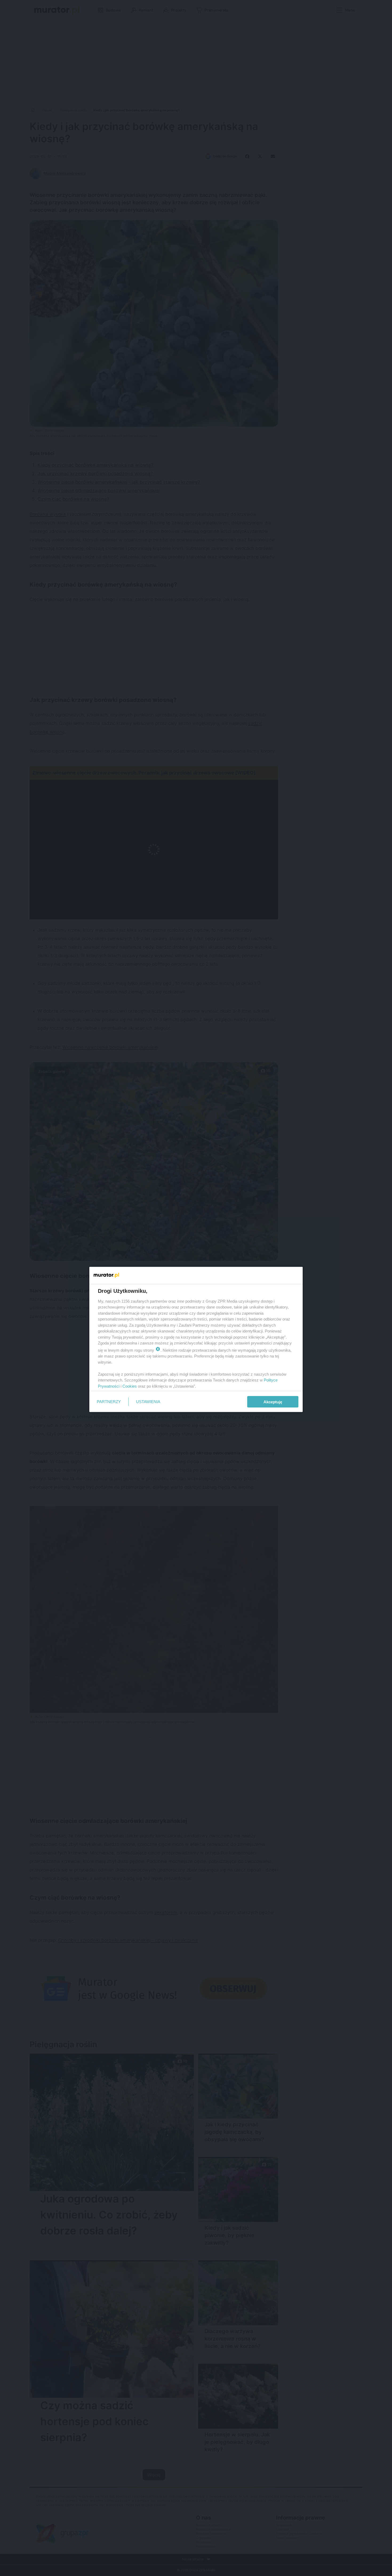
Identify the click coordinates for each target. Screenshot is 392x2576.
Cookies (130, 1386)
